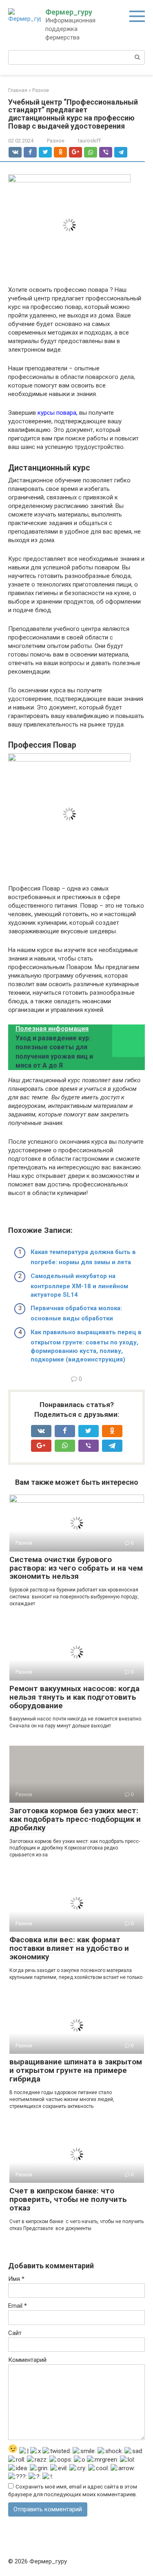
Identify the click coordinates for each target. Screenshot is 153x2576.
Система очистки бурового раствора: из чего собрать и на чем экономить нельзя (76, 1568)
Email (18, 2306)
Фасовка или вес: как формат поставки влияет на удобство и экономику (69, 1948)
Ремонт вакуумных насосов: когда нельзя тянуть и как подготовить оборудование (74, 1697)
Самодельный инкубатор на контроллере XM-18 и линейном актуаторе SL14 (79, 1285)
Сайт (15, 2333)
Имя (16, 2279)
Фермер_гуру (69, 12)
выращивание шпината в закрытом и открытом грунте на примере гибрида (76, 2070)
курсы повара (57, 413)
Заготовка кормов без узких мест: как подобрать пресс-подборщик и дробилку (75, 1819)
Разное (56, 141)
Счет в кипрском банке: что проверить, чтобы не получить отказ (68, 2199)
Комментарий (27, 2360)
